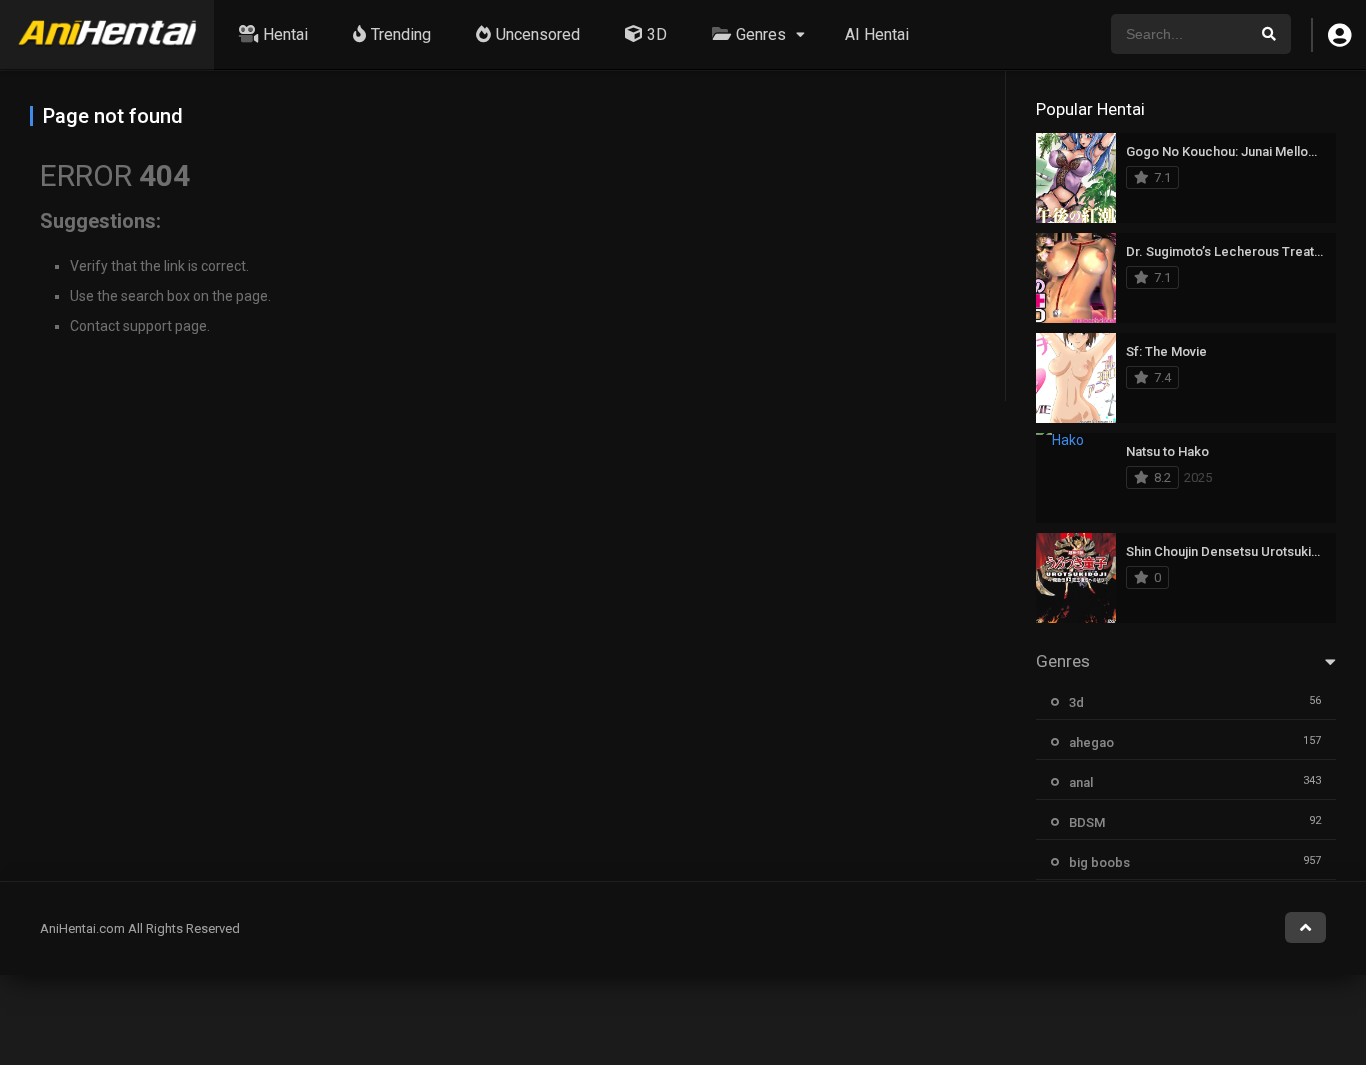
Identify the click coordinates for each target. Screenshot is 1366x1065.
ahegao (1091, 742)
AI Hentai (877, 34)
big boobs (1099, 862)
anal (1081, 782)
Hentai (285, 34)
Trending (401, 34)
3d (1076, 702)
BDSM (1087, 822)
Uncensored (538, 34)
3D (657, 34)
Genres (761, 34)
